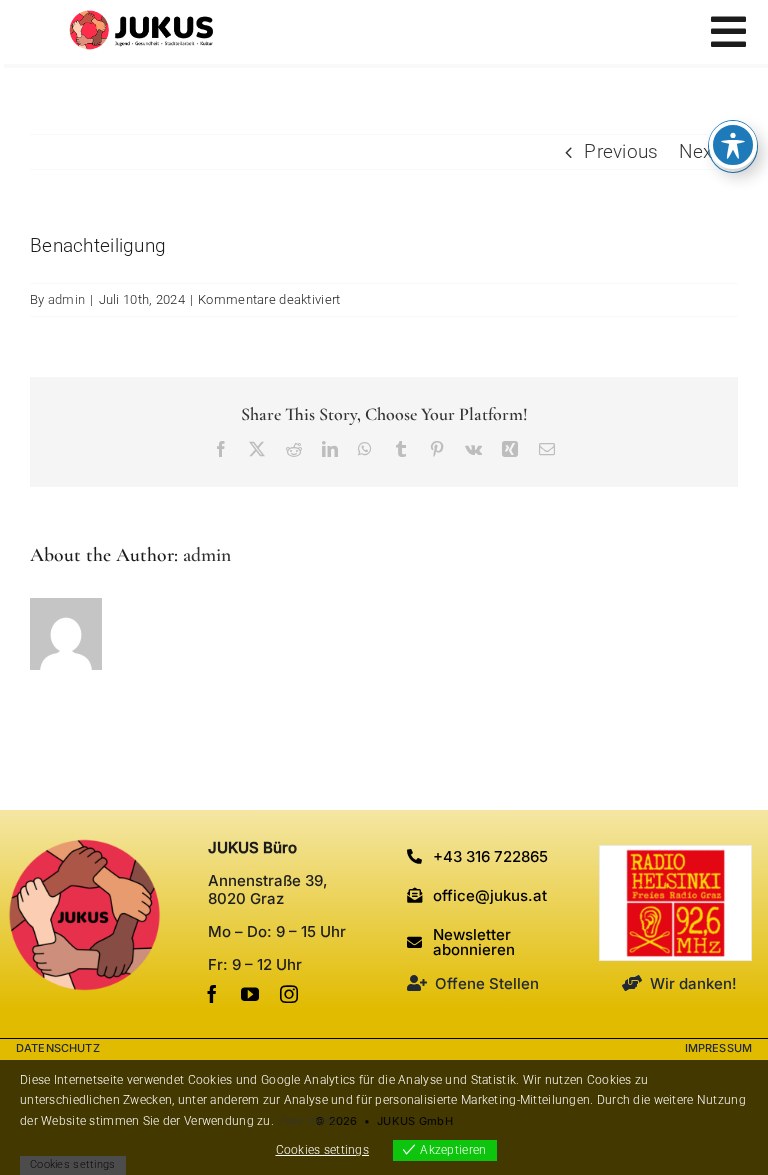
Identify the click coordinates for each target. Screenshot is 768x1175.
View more (306, 1121)
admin (66, 299)
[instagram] (289, 994)
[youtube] (250, 994)
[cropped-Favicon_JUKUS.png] (84, 847)
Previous (621, 151)
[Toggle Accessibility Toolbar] (733, 145)
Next (699, 151)
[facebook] (212, 994)
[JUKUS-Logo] (141, 19)
